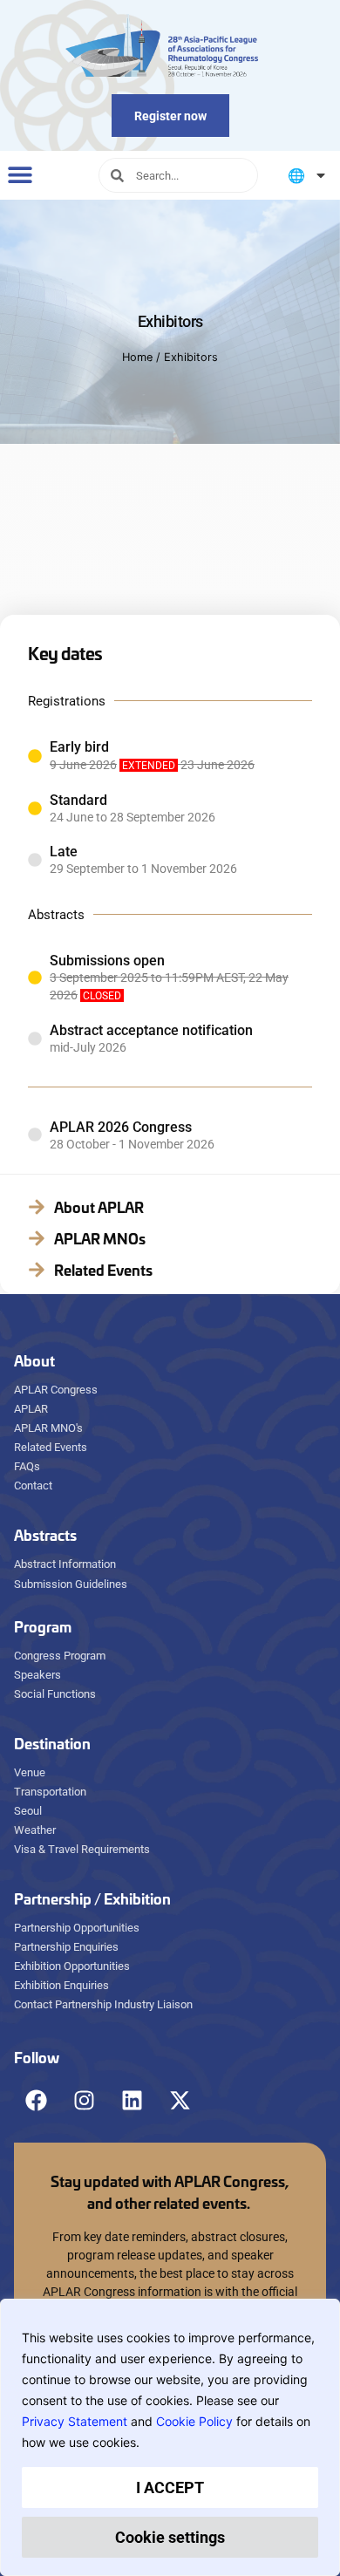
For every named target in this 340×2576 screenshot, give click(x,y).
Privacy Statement (75, 2421)
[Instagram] (84, 2100)
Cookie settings (170, 2537)
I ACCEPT (170, 2487)
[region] (170, 2437)
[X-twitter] (180, 2100)
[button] (20, 174)
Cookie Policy (194, 2421)
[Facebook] (36, 2100)
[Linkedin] (132, 2100)
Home (137, 357)
